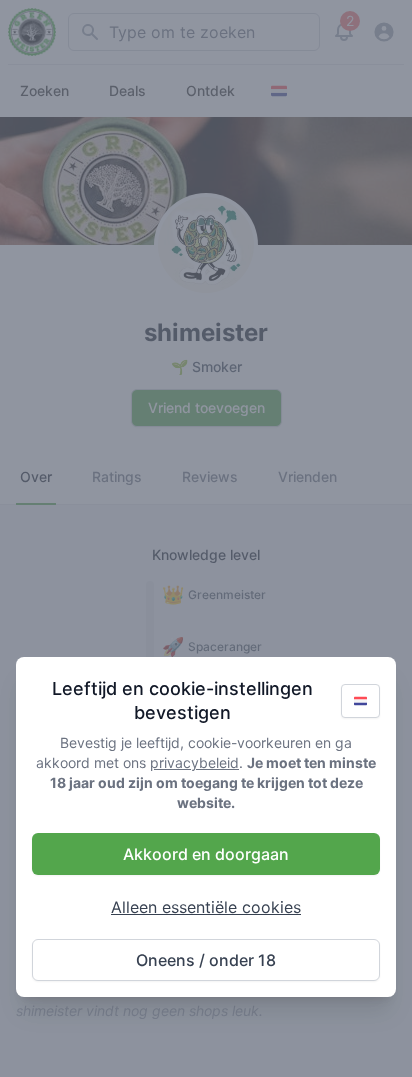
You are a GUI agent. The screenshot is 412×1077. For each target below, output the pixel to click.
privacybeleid (194, 762)
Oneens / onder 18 (206, 960)
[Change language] (360, 701)
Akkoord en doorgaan (206, 854)
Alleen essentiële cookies (206, 907)
